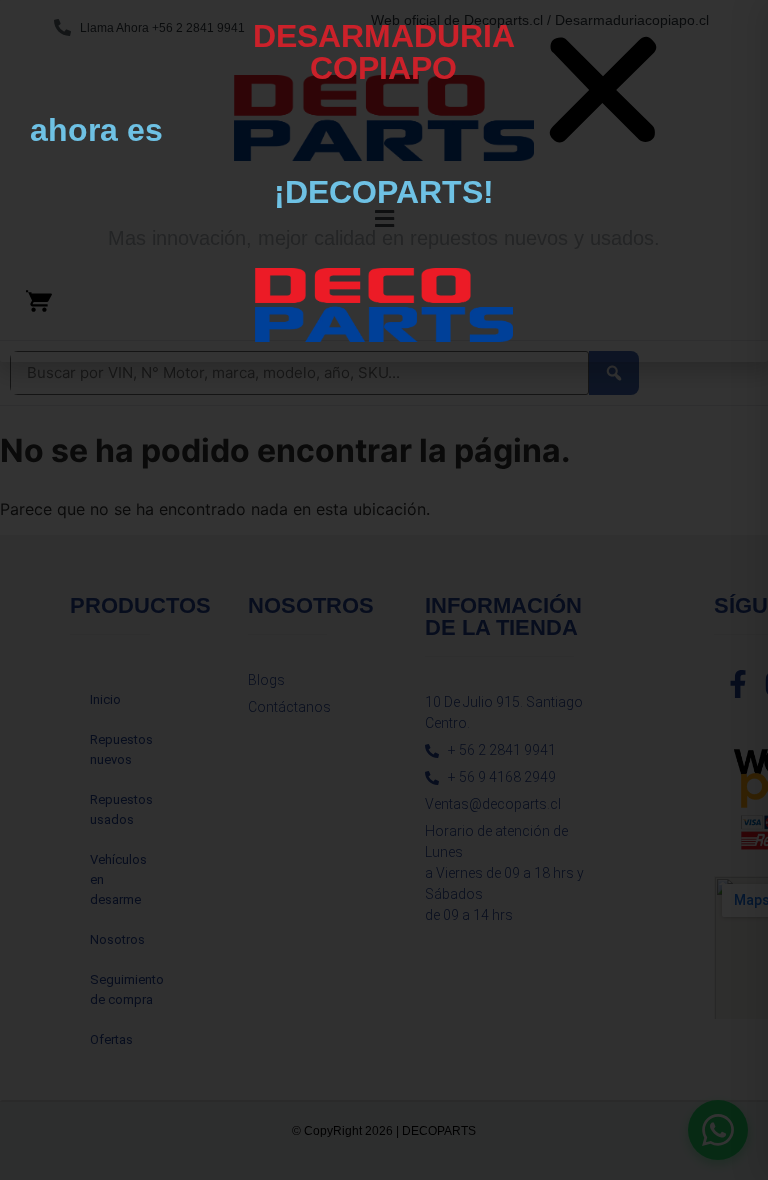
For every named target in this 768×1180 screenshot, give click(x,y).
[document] (384, 590)
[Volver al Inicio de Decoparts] (384, 305)
